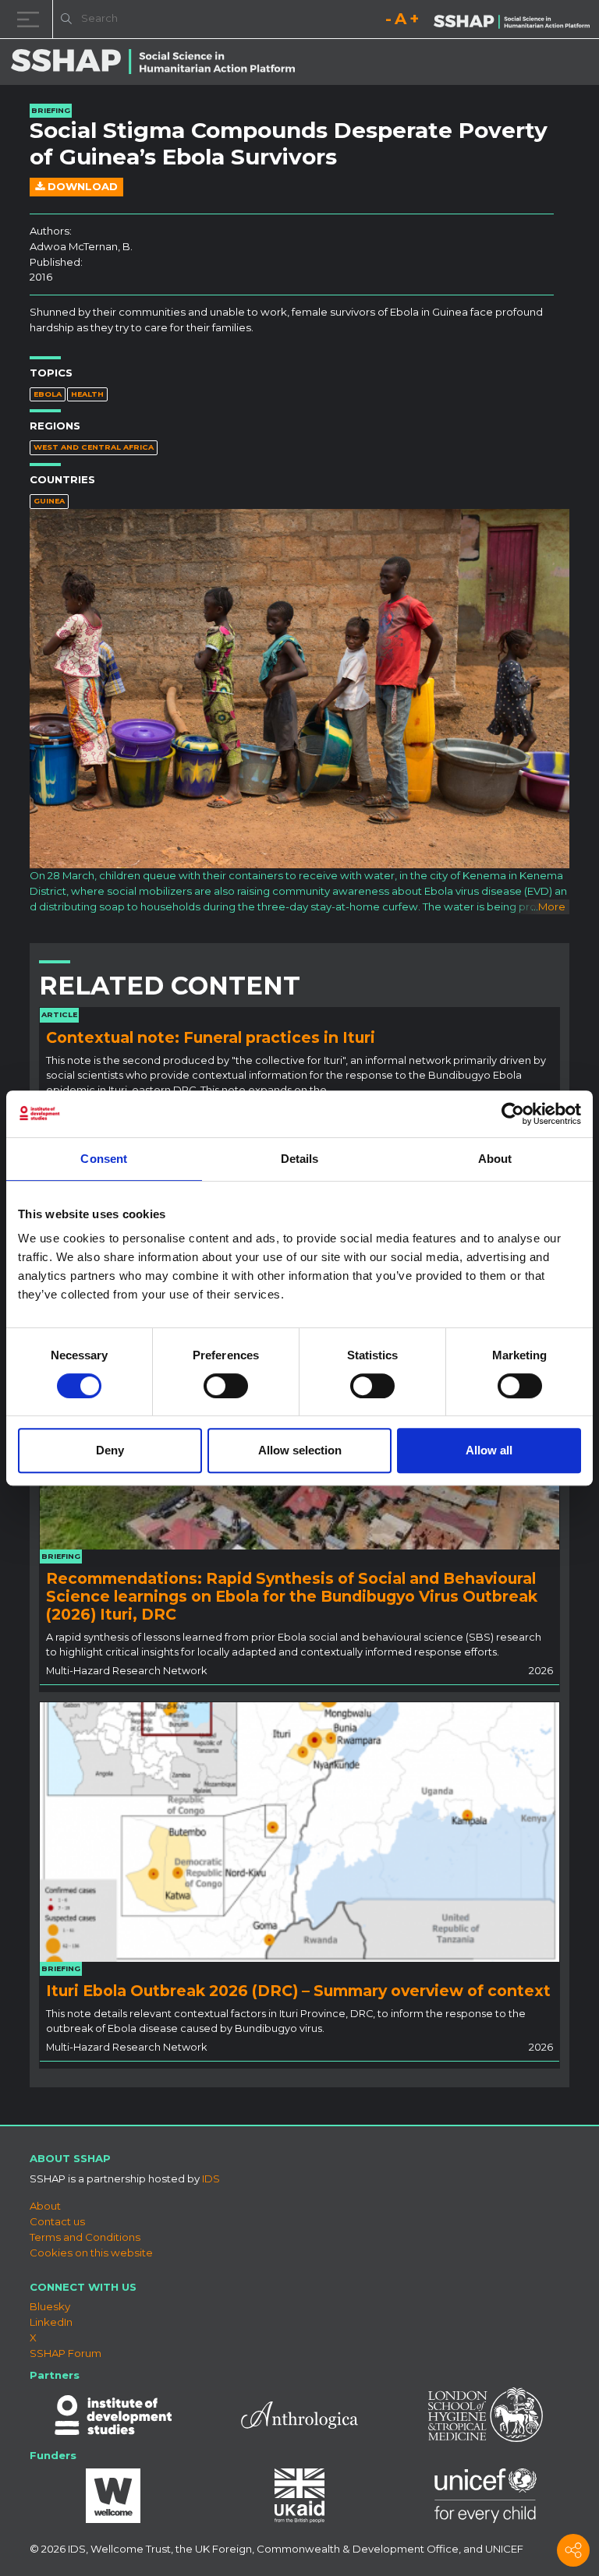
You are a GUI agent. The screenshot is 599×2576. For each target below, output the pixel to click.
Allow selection (300, 1450)
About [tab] (495, 1159)
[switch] (226, 1386)
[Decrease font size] (388, 21)
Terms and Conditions (85, 2237)
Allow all (489, 1450)
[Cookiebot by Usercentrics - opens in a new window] (513, 1114)
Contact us (57, 2221)
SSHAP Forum (66, 2353)
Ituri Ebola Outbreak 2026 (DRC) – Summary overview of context (298, 1991)
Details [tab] (300, 1159)
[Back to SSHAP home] (512, 20)
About (45, 2206)
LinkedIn (51, 2322)
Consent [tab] (104, 1159)
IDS (211, 2178)
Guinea (49, 501)
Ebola (48, 394)
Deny (110, 1450)
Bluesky (50, 2306)
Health (87, 394)
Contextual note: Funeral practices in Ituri (211, 1037)
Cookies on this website (91, 2253)
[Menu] (31, 19)
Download (81, 186)
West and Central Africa (94, 447)
